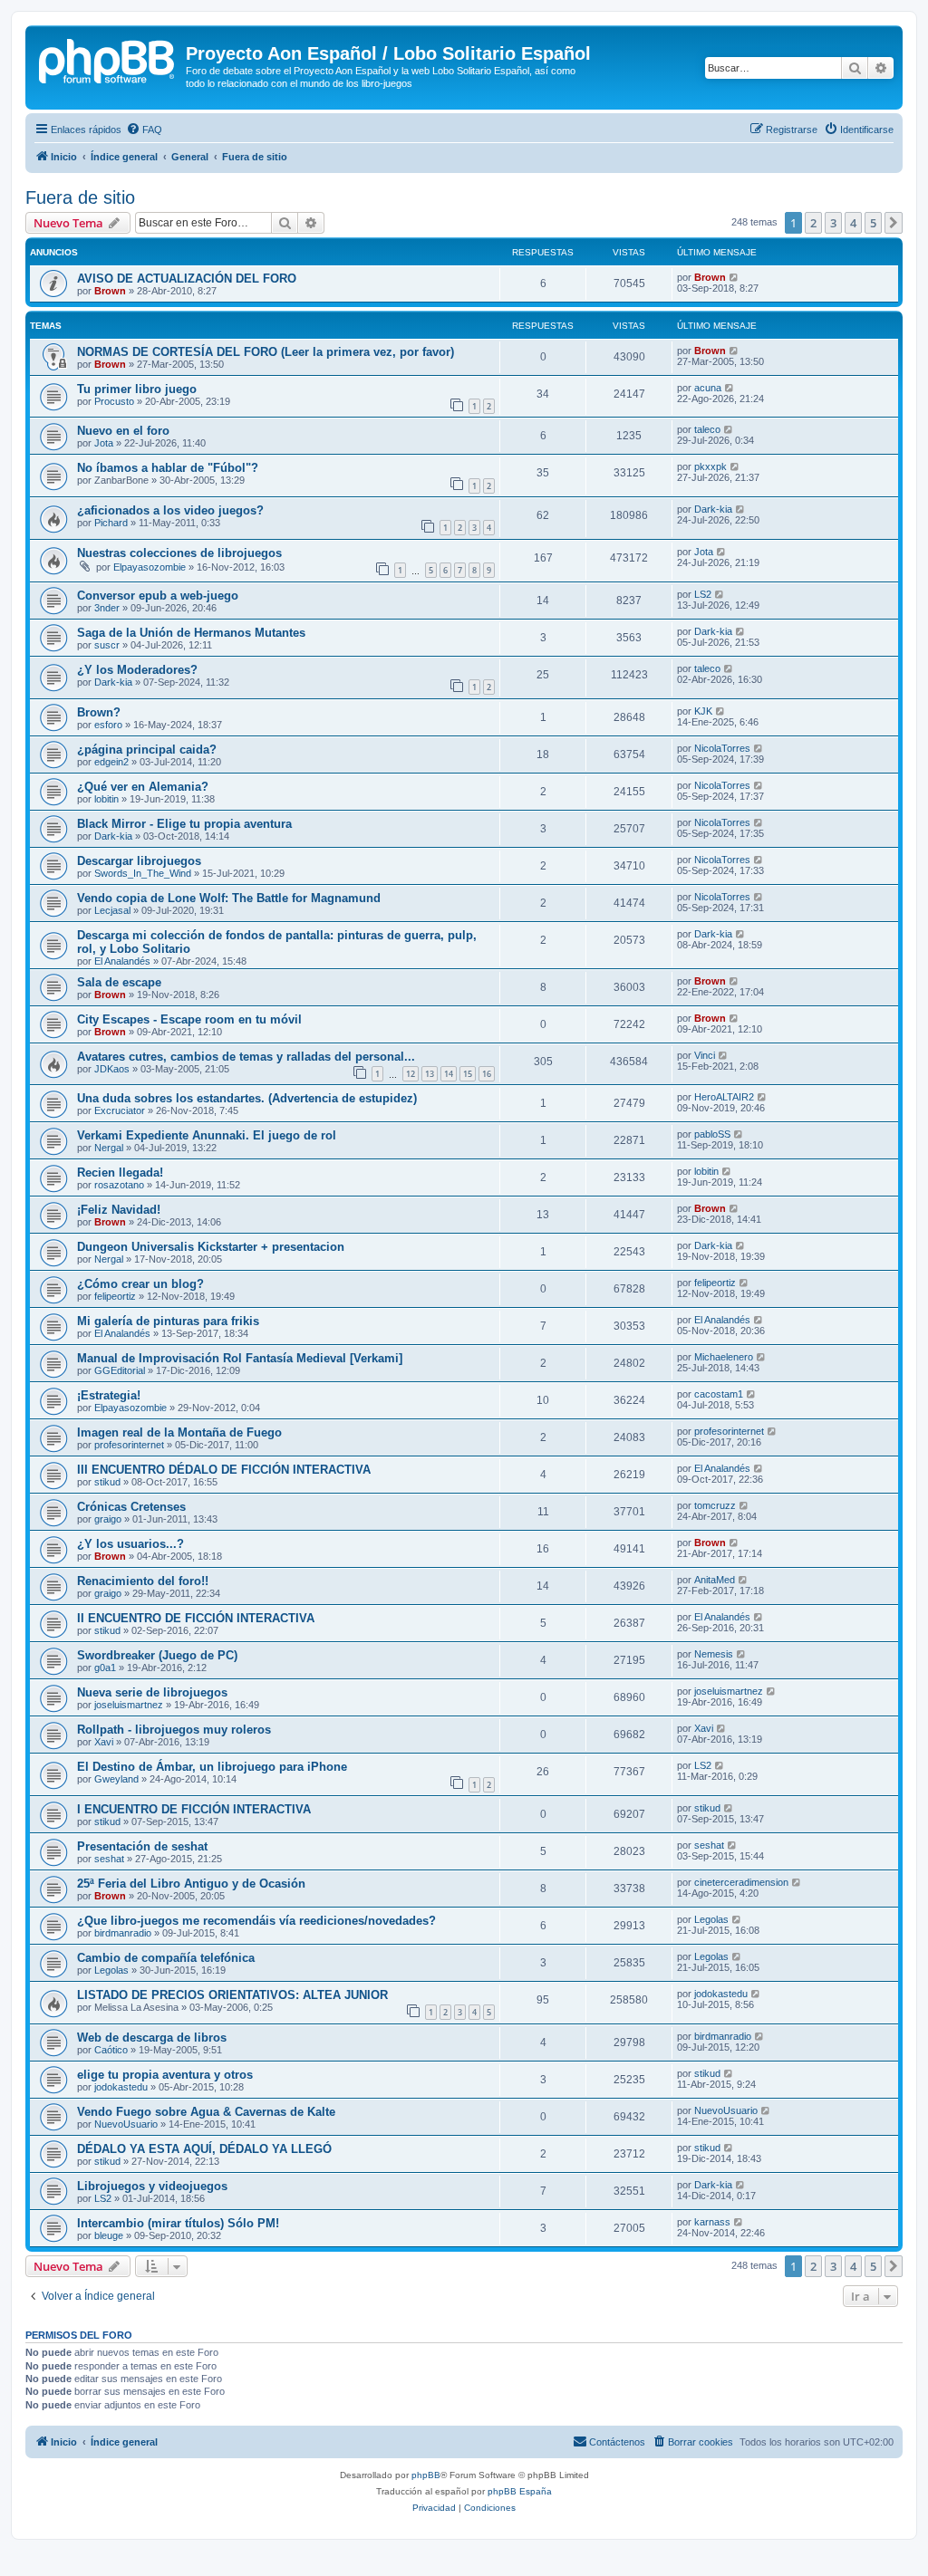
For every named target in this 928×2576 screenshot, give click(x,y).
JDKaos (112, 1069)
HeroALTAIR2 (724, 1097)
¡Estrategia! (109, 1395)
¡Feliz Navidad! (119, 1210)
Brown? (99, 712)
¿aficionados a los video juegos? (170, 510)
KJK (703, 711)
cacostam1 (719, 1394)
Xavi (104, 1742)
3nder (107, 608)
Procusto (114, 401)
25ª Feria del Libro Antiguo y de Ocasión (191, 1884)
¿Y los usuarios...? (130, 1544)
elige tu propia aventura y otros (165, 2075)
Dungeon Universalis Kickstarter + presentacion (211, 1247)
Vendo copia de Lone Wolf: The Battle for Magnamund (229, 898)
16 (487, 1074)
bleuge (109, 2235)
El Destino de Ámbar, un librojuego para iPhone (212, 1767)
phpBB (426, 2475)
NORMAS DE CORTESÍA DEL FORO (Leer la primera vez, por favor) (266, 352)
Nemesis (714, 1654)
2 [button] (813, 223)
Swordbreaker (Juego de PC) (157, 1655)
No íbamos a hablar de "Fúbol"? (168, 468)
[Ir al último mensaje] (735, 277)
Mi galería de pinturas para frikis (168, 1321)
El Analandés (122, 961)
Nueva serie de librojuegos (152, 1692)
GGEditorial (120, 1370)
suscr (107, 645)
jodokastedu (721, 1994)
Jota (104, 443)
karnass (712, 2222)
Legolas (711, 1919)
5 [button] (873, 223)
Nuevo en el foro (123, 431)
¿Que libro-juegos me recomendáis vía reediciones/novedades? (256, 1921)
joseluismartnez (129, 1705)
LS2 (703, 594)
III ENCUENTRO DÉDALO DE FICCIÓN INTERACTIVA (224, 1470)
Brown (110, 291)
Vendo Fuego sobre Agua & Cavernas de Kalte (206, 2112)
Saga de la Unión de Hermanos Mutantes (191, 633)
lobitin (106, 799)
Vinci (705, 1055)
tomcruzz (715, 1505)
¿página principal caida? (147, 750)
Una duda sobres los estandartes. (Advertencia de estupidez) (247, 1098)
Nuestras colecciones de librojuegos (179, 553)
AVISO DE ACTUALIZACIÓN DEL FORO (187, 279)
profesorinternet (129, 1445)
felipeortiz (115, 1296)
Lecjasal (112, 910)
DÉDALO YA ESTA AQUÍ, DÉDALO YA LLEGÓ (204, 2149)
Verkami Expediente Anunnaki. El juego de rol (207, 1135)
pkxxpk (710, 466)
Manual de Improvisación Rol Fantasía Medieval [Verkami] (240, 1358)
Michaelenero (724, 1357)
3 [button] (833, 223)
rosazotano (119, 1185)
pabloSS (712, 1134)
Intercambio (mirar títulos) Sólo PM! (178, 2223)
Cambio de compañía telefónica (166, 1958)
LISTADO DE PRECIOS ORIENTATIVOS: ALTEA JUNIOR (232, 1995)
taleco (707, 429)
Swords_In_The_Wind (143, 873)
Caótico (111, 2050)
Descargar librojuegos (139, 861)
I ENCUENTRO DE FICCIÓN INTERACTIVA (194, 1809)
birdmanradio (123, 1933)
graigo (108, 1519)
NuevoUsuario (126, 2124)
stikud (107, 1482)
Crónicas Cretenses (131, 1507)
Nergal (109, 1148)
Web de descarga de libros (152, 2038)
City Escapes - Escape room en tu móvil (189, 1019)
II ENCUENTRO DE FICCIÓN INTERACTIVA (196, 1618)
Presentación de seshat (142, 1846)
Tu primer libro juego (137, 389)
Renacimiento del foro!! (143, 1581)
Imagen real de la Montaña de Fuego (179, 1432)
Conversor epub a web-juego (158, 596)
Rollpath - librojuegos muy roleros (174, 1730)
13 (430, 1074)
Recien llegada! (120, 1173)
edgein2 (111, 762)
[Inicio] (108, 59)
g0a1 (105, 1668)
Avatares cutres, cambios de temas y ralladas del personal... (246, 1057)
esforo (108, 725)
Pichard (111, 523)
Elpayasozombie (150, 567)
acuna (708, 388)
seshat (109, 1859)
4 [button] (853, 223)
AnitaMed (715, 1580)
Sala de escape (119, 982)
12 (411, 1074)
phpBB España (520, 2491)
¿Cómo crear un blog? (140, 1284)
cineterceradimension (741, 1882)
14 (449, 1074)
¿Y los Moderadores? (137, 670)
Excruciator (120, 1110)
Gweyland (116, 1779)
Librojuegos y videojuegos (152, 2186)
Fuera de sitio (80, 197)
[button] (894, 223)
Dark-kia (713, 509)
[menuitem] (144, 130)
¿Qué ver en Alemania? (143, 787)
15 (468, 1074)
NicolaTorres (722, 748)
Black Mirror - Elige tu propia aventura (184, 824)
